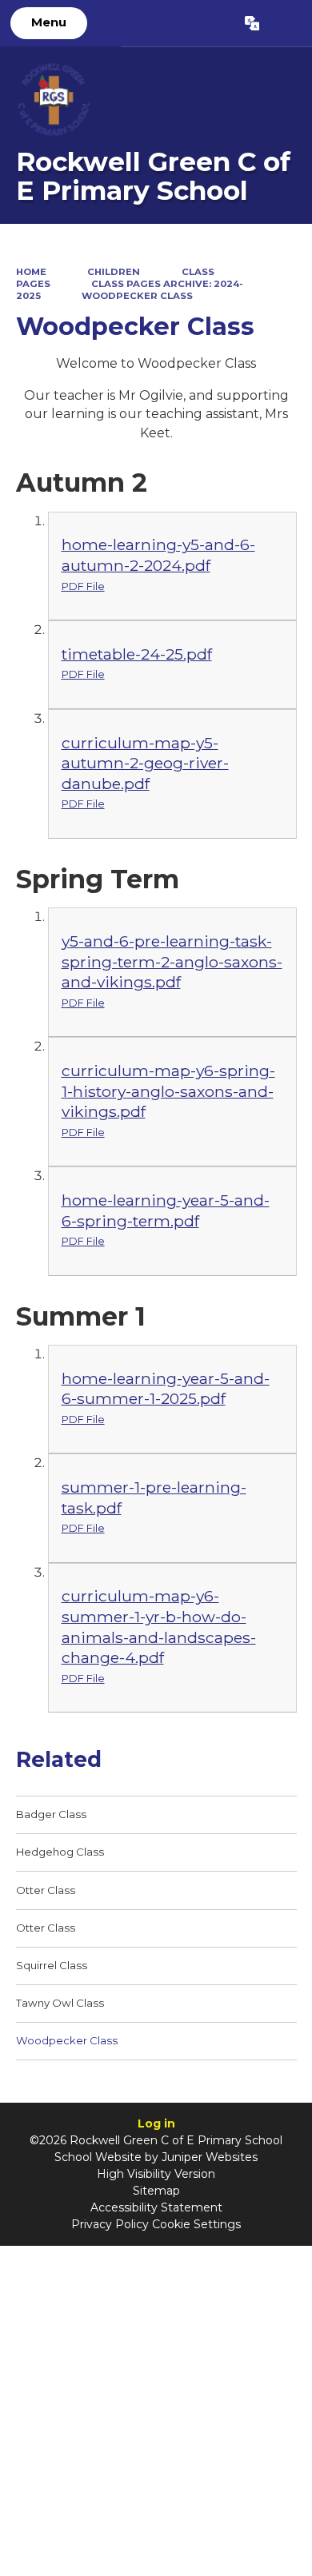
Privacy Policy (110, 2224)
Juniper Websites (210, 2157)
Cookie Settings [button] (196, 2224)
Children (114, 272)
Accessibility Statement (156, 2207)
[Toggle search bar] (285, 23)
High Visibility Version (156, 2174)
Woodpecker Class (137, 296)
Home (31, 272)
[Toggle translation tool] (252, 23)
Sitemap (156, 2191)
